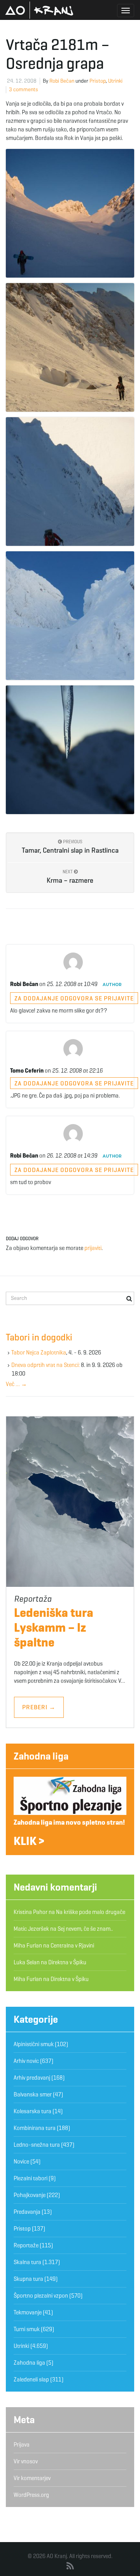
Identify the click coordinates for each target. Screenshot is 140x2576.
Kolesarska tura (32, 2111)
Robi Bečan (62, 81)
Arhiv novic (26, 2061)
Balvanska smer (33, 2094)
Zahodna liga (41, 1756)
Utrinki (115, 81)
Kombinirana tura (35, 2128)
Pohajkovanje (30, 2195)
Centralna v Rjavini (72, 1946)
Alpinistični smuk (34, 2044)
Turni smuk (27, 2329)
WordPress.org (31, 2495)
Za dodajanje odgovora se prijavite (74, 998)
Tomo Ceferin (27, 1071)
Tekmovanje (28, 2312)
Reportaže (26, 2245)
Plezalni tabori (31, 2178)
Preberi (39, 1707)
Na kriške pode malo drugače (91, 1912)
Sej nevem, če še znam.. (85, 1929)
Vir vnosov (26, 2461)
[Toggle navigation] (126, 11)
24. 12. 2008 (22, 81)
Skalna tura (27, 2262)
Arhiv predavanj (32, 2078)
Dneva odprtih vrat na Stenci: (45, 1365)
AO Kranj (39, 10)
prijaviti (93, 1248)
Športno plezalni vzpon (41, 2296)
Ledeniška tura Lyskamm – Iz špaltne (54, 1627)
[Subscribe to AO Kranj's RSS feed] (70, 2566)
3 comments (24, 89)
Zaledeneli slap (31, 2379)
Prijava (22, 2445)
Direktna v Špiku (67, 1962)
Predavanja (27, 2212)
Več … (16, 1384)
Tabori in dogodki (39, 1337)
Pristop (98, 81)
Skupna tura (28, 2279)
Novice (21, 2162)
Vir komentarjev (32, 2478)
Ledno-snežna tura (37, 2145)
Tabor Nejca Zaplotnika (39, 1353)
